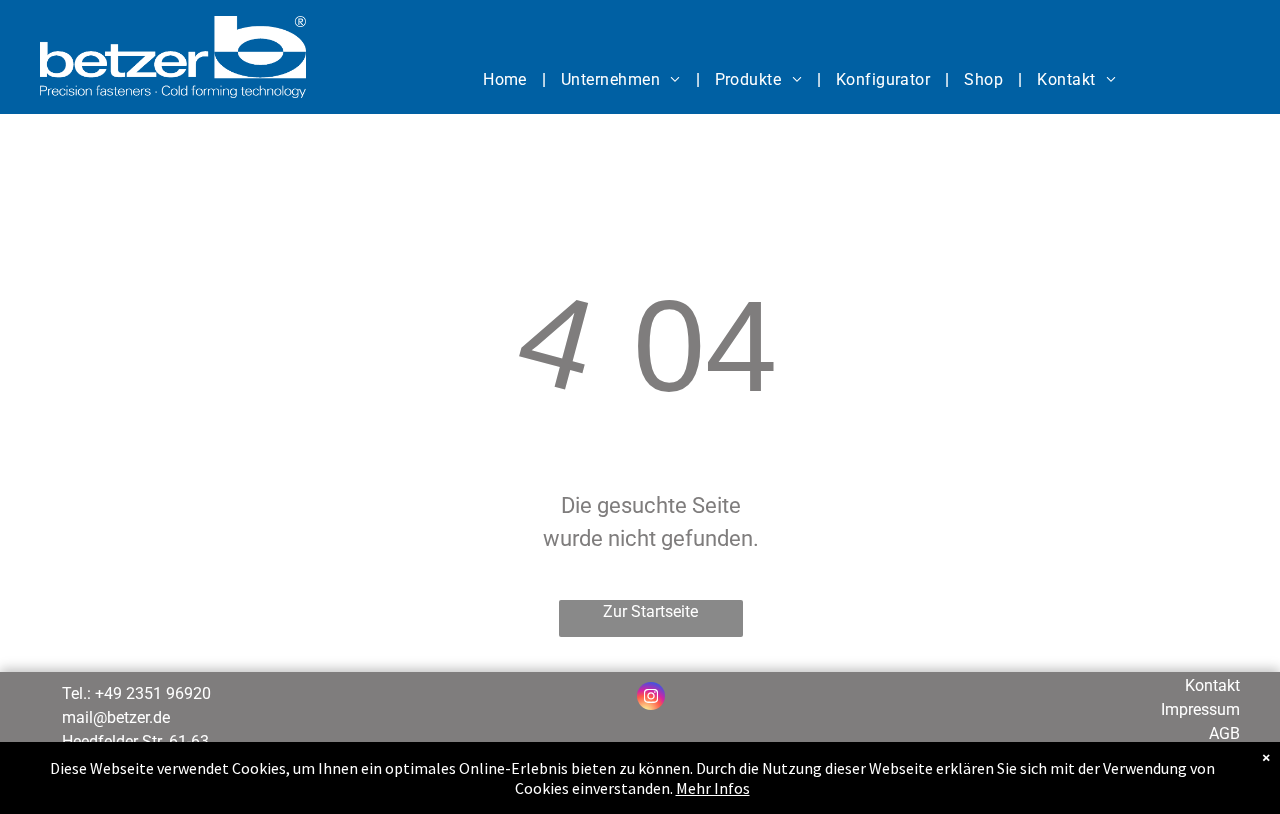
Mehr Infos (713, 788)
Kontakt (1212, 685)
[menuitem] (507, 80)
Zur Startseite (650, 611)
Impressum (1200, 709)
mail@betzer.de (116, 717)
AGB (1224, 733)
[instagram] (651, 698)
